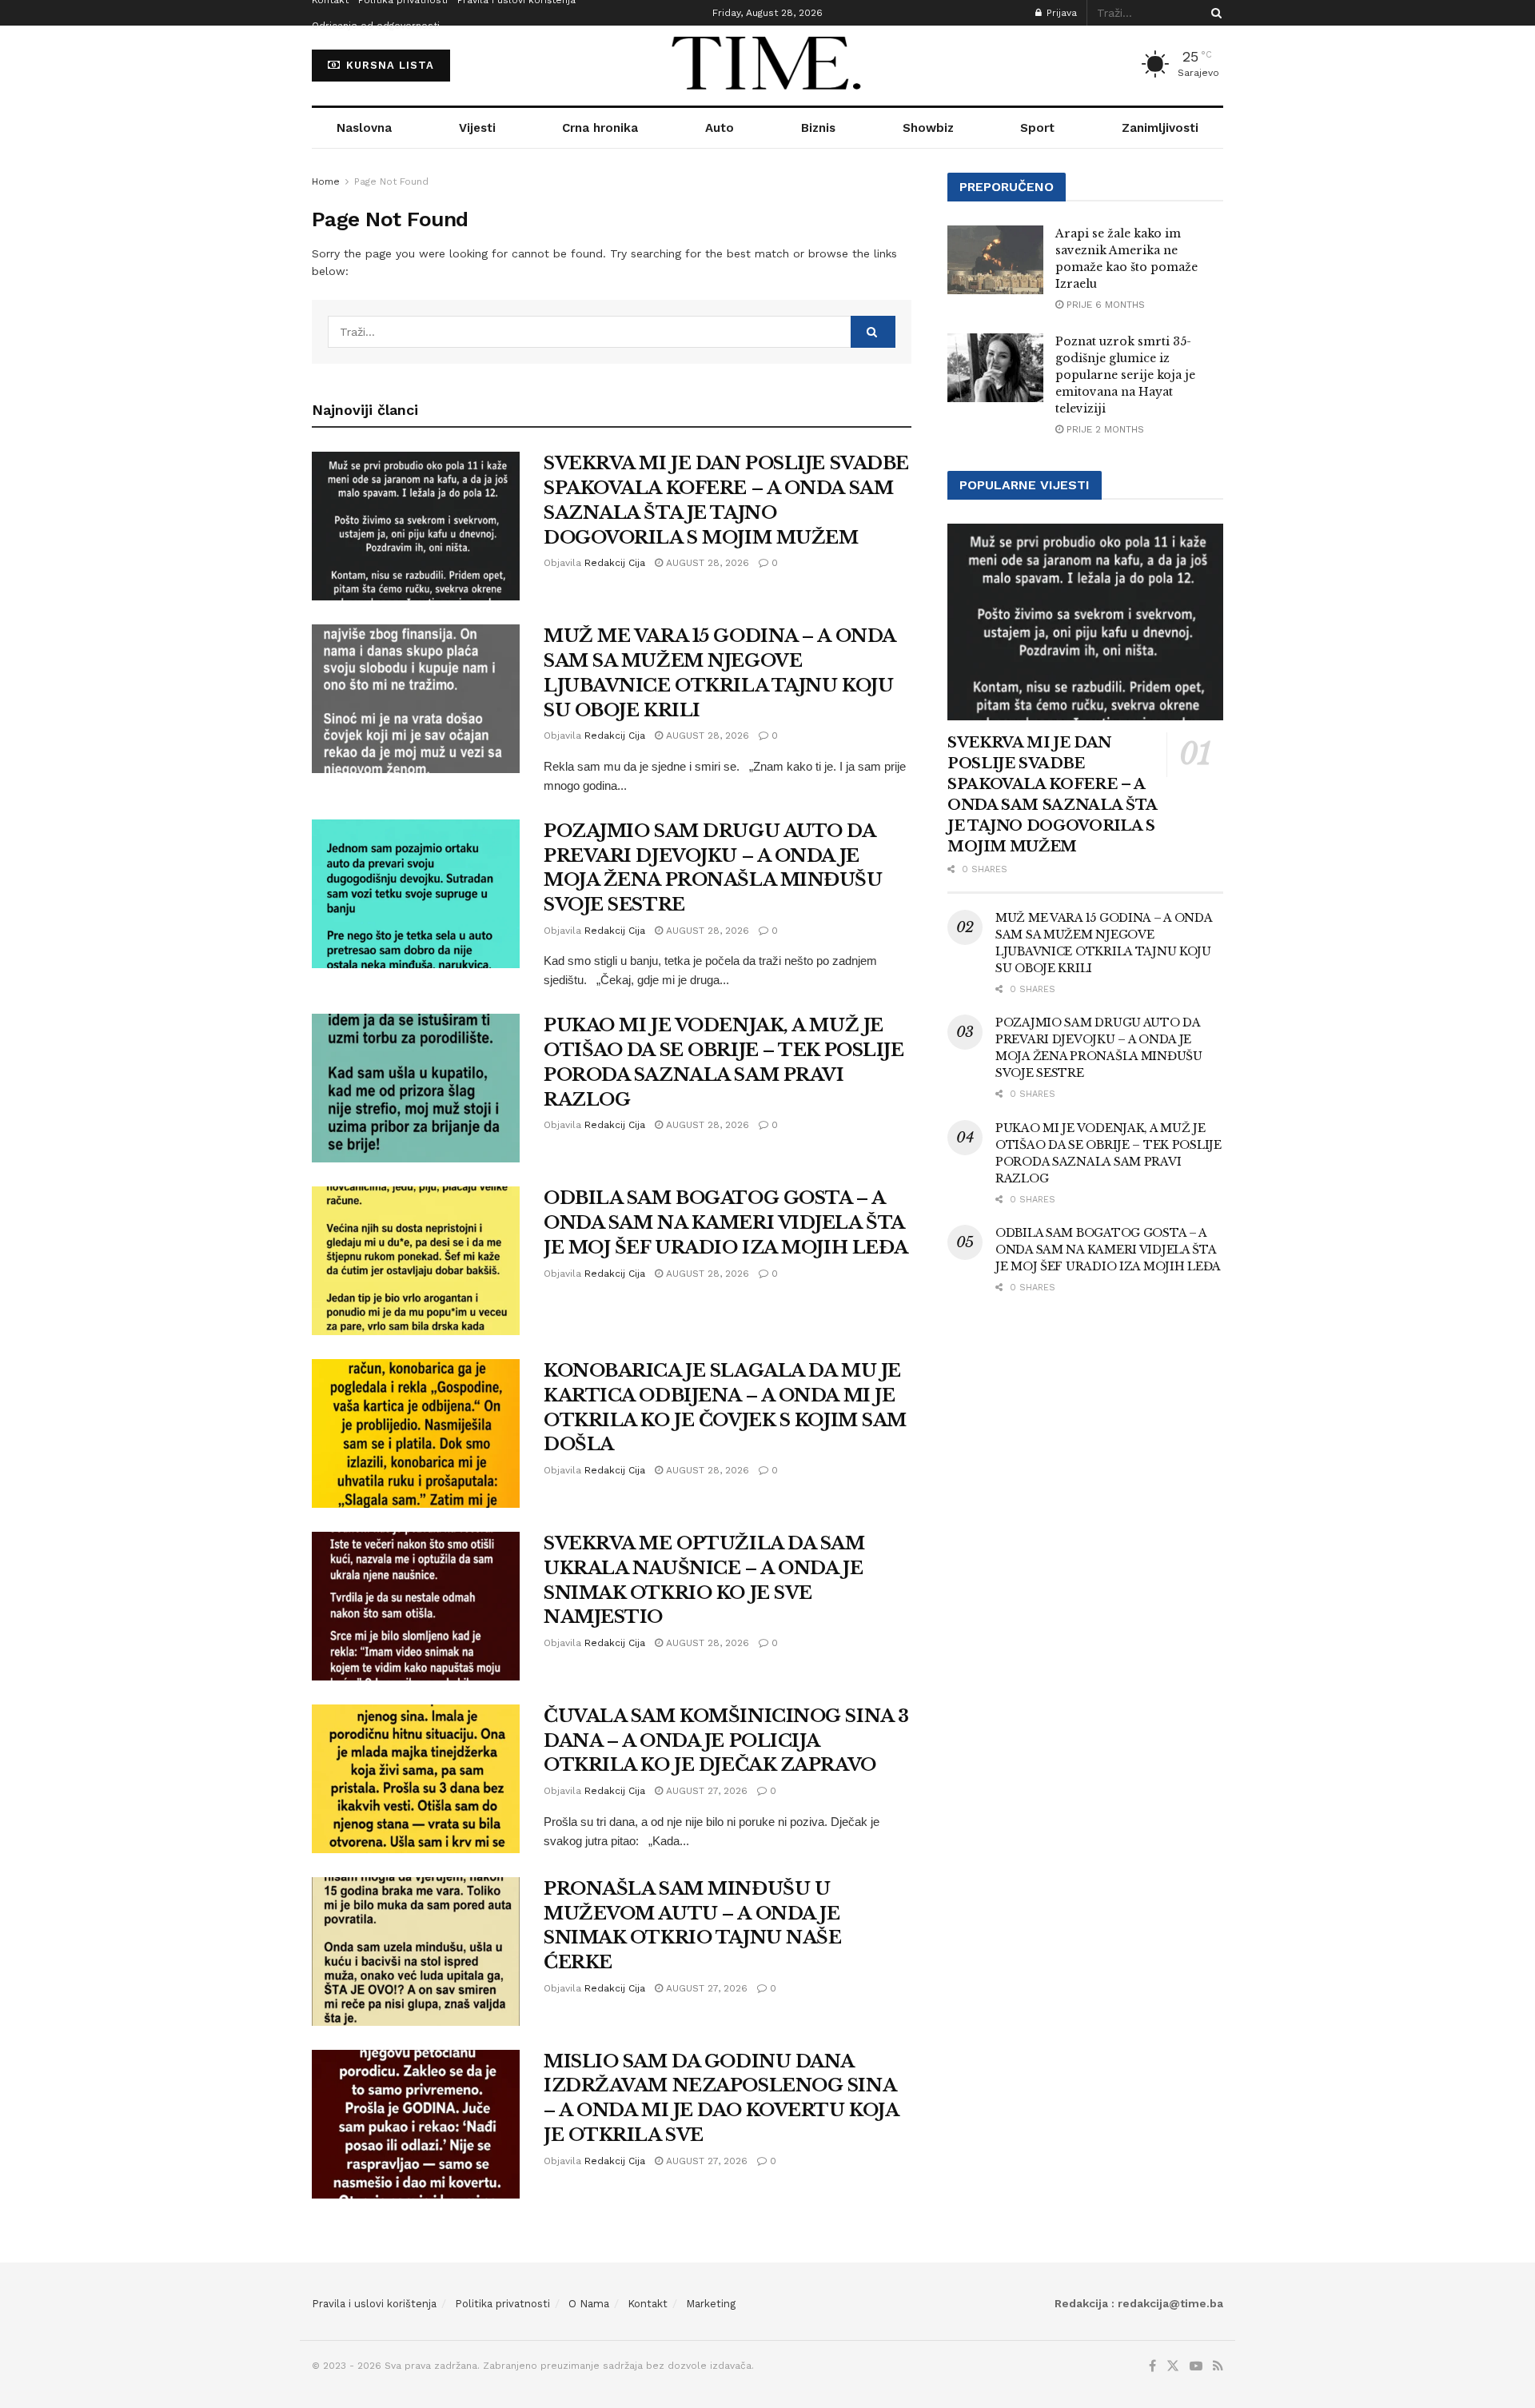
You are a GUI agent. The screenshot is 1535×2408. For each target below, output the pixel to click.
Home (326, 181)
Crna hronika (600, 128)
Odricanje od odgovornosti (376, 26)
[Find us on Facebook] (1152, 2366)
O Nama (589, 2304)
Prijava (1060, 13)
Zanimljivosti (1160, 128)
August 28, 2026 (706, 563)
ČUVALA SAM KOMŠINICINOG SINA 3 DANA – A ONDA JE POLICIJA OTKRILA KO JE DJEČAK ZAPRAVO (726, 1741)
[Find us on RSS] (1218, 2366)
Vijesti (477, 128)
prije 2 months (1104, 429)
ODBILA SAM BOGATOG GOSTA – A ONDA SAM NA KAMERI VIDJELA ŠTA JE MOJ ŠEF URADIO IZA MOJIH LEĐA (726, 1223)
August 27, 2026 (705, 1791)
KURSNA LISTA (388, 65)
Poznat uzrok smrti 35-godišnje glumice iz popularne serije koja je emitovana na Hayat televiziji (1125, 375)
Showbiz (928, 128)
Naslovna (364, 128)
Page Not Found (391, 181)
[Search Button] (1214, 13)
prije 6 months (1104, 305)
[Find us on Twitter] (1173, 2366)
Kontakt (648, 2304)
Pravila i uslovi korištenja (374, 2304)
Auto (720, 128)
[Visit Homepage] (767, 66)
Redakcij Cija (615, 563)
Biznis (818, 128)
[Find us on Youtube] (1196, 2366)
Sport (1037, 128)
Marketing (711, 2304)
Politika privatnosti (502, 2304)
